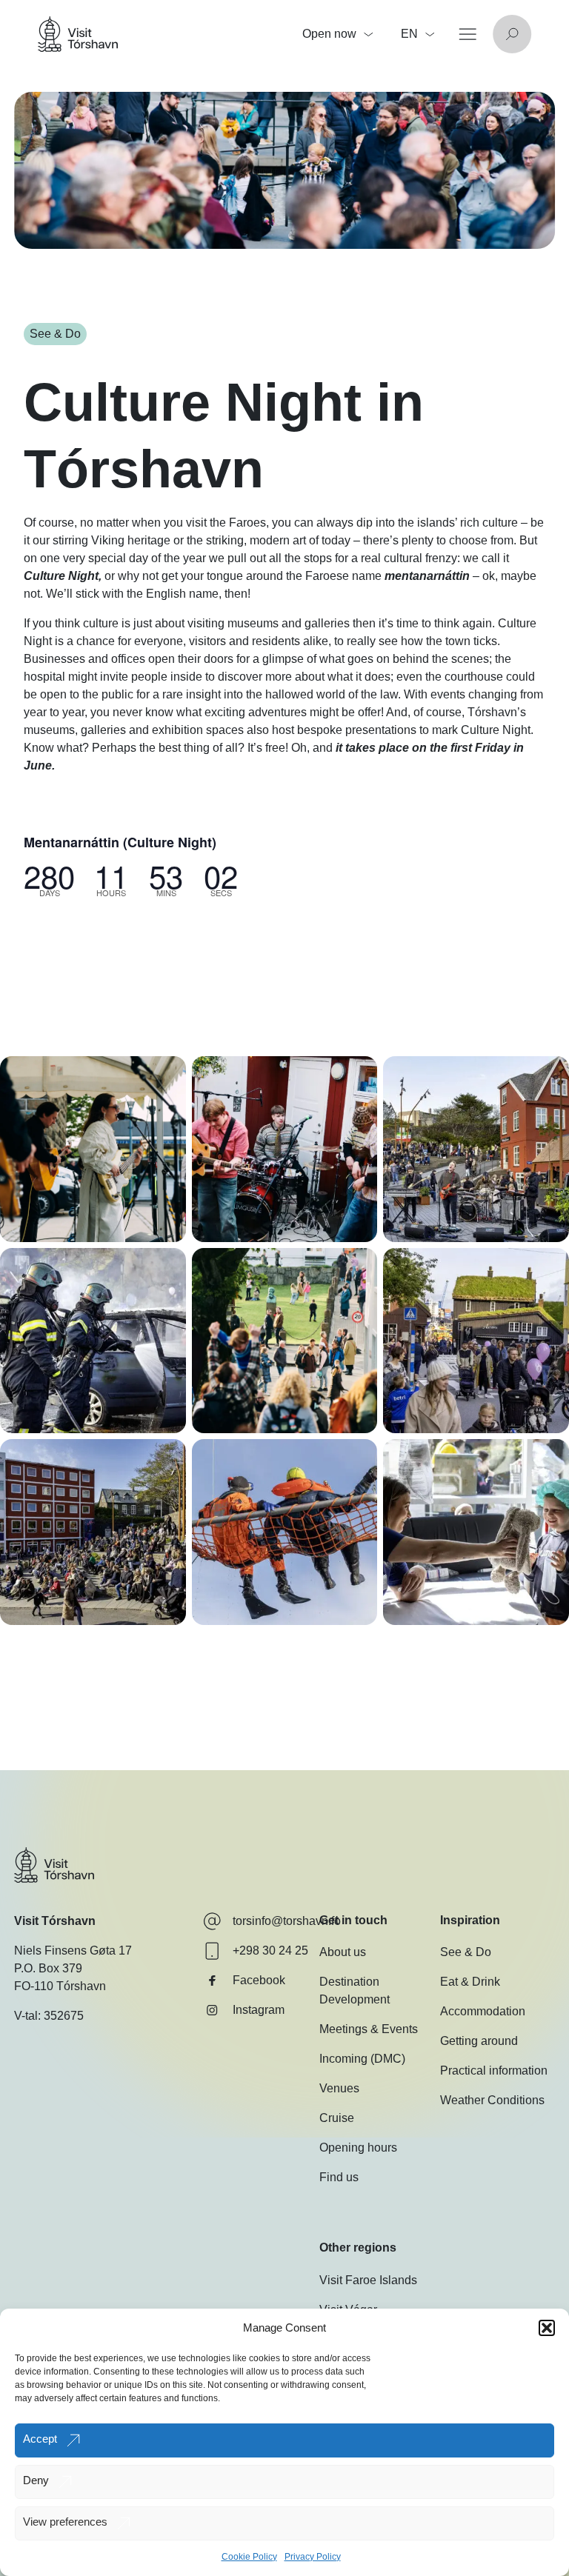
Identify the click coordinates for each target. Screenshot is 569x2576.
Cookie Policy (249, 2557)
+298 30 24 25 (270, 1951)
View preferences (65, 2522)
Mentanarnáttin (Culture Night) (120, 842)
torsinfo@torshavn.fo (287, 1921)
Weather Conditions (492, 2100)
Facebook (259, 1980)
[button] (547, 2328)
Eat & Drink (470, 1982)
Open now (329, 34)
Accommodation (483, 2011)
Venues (339, 2088)
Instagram (259, 2010)
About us (343, 1952)
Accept (40, 2439)
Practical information (494, 2071)
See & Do (466, 1952)
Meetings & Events (369, 2029)
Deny (36, 2480)
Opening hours (358, 2148)
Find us (339, 2177)
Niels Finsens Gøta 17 (73, 1951)
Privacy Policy (313, 2557)
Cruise (337, 2118)
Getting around (479, 2041)
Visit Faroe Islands (368, 2280)
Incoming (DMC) (362, 2059)
